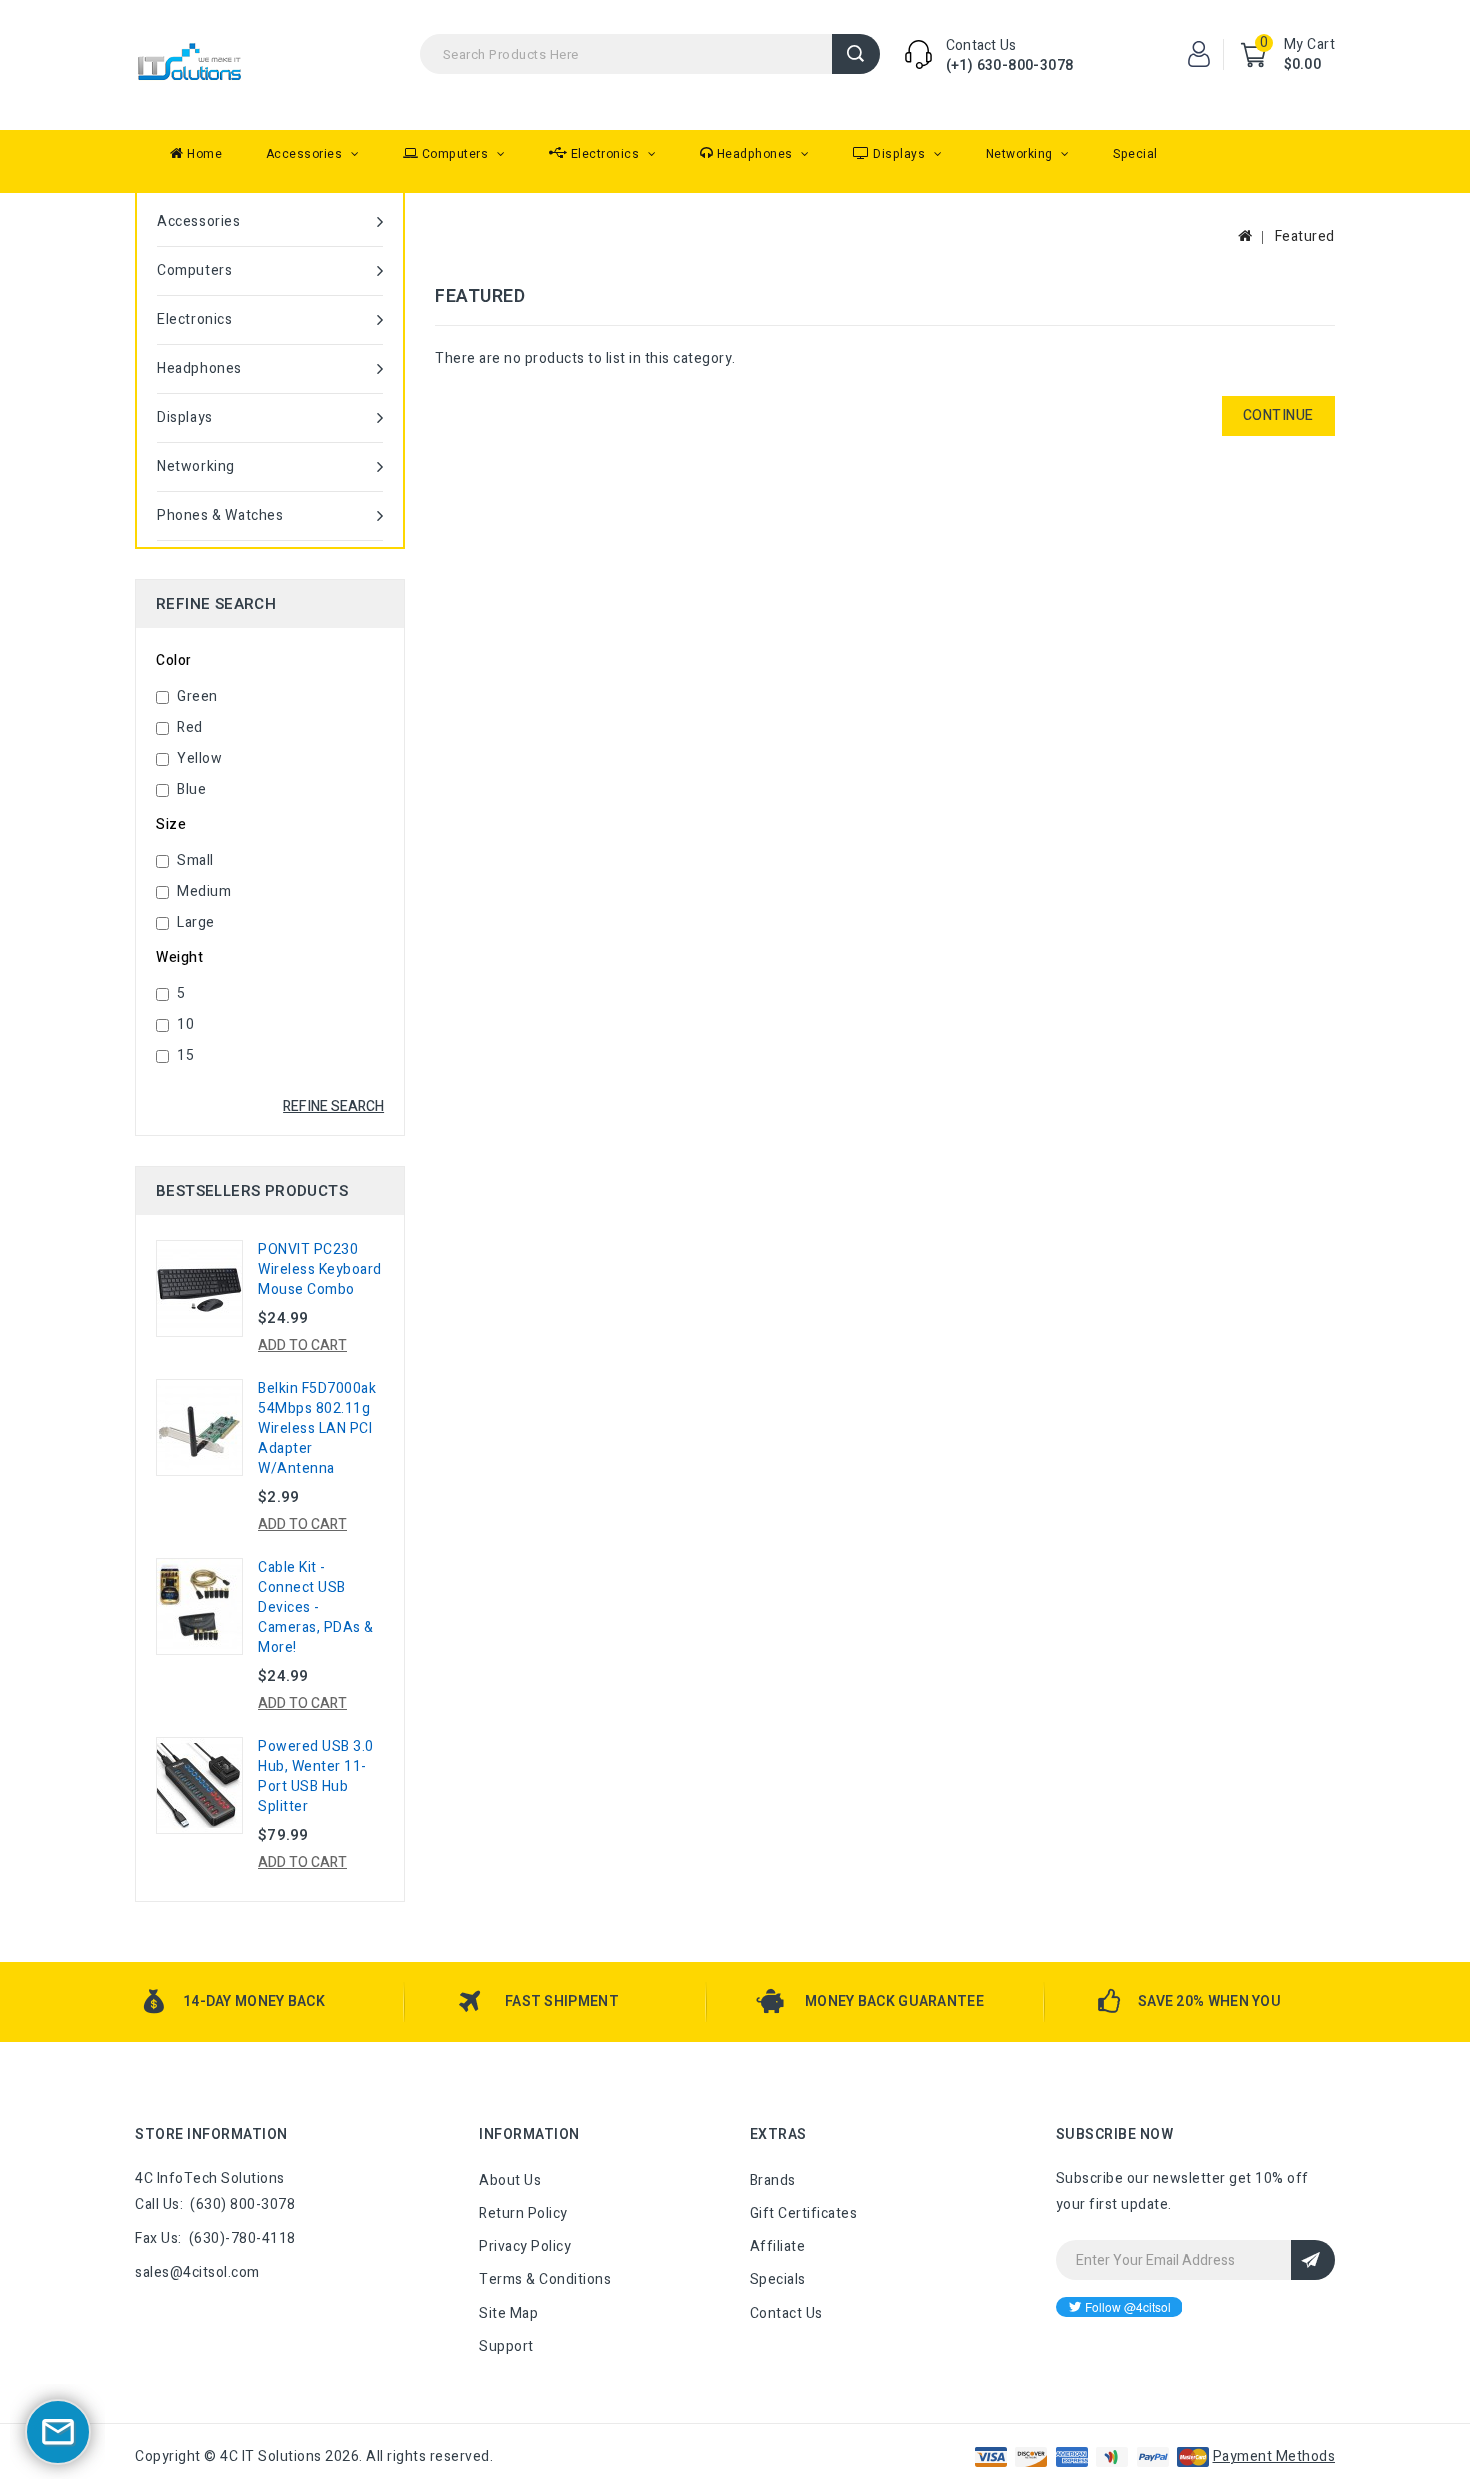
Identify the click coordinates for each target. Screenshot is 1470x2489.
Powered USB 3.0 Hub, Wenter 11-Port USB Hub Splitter (316, 1776)
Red (190, 727)
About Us (510, 2180)
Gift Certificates (804, 2213)
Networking (1021, 154)
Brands (773, 2180)
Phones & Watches (220, 515)
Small (195, 860)
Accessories (306, 154)
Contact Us (786, 2313)
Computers (455, 154)
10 (185, 1024)
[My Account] (1199, 54)
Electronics (605, 154)
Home (203, 154)
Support (506, 2346)
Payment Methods (1274, 2456)
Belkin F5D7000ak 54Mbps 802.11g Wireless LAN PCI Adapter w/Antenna (317, 1428)
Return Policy (523, 2213)
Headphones (754, 154)
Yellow (199, 758)
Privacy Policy (525, 2246)
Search (856, 54)
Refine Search (333, 1106)
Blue (191, 789)
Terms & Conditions (545, 2279)
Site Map (508, 2313)
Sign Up (1313, 2260)
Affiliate (778, 2246)
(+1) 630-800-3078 (1010, 65)
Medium (204, 891)
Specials (778, 2279)
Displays (899, 154)
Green (197, 696)
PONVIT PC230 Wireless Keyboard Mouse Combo (320, 1269)
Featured (1305, 236)
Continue (1278, 415)
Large (196, 922)
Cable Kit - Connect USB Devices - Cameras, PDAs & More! (316, 1607)
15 (185, 1055)
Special (1135, 154)
